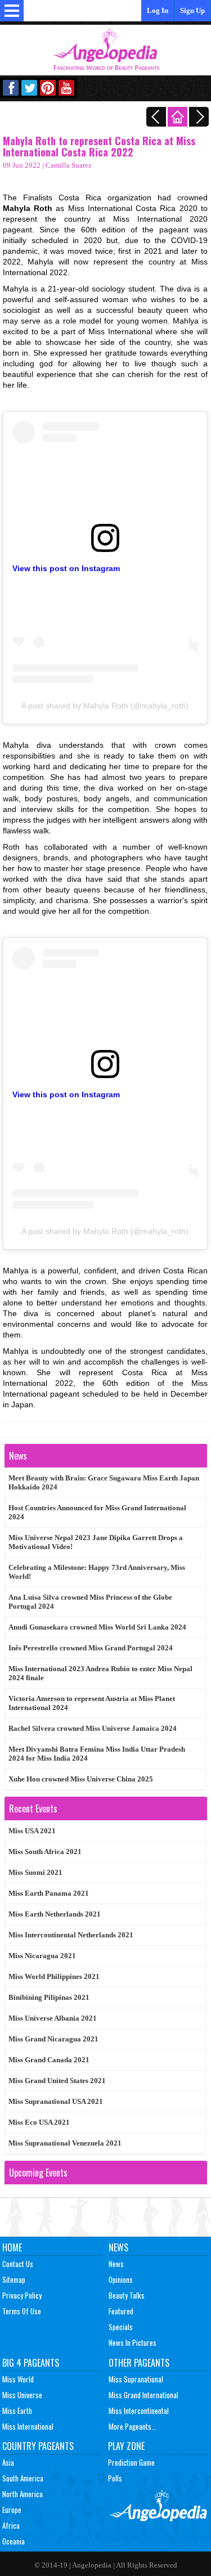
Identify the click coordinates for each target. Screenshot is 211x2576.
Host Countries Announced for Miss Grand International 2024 (97, 1512)
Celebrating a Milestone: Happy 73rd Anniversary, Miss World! (97, 1572)
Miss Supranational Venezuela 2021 (65, 2143)
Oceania (14, 2541)
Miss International (28, 2426)
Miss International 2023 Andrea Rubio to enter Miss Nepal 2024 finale (100, 1673)
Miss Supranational (136, 2379)
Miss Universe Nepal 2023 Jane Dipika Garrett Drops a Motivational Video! (96, 1542)
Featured (121, 2311)
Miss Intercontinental (139, 2411)
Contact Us (18, 2264)
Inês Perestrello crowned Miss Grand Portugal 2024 (91, 1648)
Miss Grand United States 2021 (57, 2081)
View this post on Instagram (66, 568)
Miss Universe (22, 2395)
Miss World (18, 2379)
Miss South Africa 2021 (45, 1852)
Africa (11, 2525)
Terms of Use (22, 2311)
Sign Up (192, 10)
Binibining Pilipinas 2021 (49, 1997)
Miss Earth (17, 2411)
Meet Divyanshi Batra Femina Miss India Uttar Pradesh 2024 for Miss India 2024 (97, 1754)
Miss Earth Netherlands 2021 (55, 1914)
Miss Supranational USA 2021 (56, 2101)
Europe (12, 2510)
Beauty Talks (127, 2295)
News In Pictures (133, 2342)
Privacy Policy (22, 2295)
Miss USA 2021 (32, 1831)
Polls (115, 2478)
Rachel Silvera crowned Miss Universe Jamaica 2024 (93, 1728)
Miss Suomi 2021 (35, 1872)
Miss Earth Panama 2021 (49, 1893)
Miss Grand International (143, 2395)
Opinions (121, 2279)
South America (23, 2478)
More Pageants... (133, 2426)
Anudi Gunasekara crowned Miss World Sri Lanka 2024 (97, 1627)
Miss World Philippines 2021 (54, 1976)
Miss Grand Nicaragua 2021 (53, 2039)
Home (12, 2247)
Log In (158, 10)
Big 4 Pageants (31, 2363)
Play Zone (126, 2446)
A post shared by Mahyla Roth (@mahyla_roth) (105, 706)
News (118, 2247)
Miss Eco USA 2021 (39, 2122)
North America (23, 2494)
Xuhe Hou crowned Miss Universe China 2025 (81, 1779)
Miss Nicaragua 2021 (42, 1956)
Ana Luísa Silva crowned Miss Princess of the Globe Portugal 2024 (90, 1602)
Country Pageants (38, 2446)
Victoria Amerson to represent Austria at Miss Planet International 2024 (92, 1703)
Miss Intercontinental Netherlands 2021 (71, 1935)
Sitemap (14, 2279)
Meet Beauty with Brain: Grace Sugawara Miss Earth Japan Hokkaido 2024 (104, 1482)
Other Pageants (139, 2363)
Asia (8, 2462)
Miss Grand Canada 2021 (49, 2060)
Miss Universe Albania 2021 (53, 2018)
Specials (121, 2327)
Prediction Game (131, 2462)
